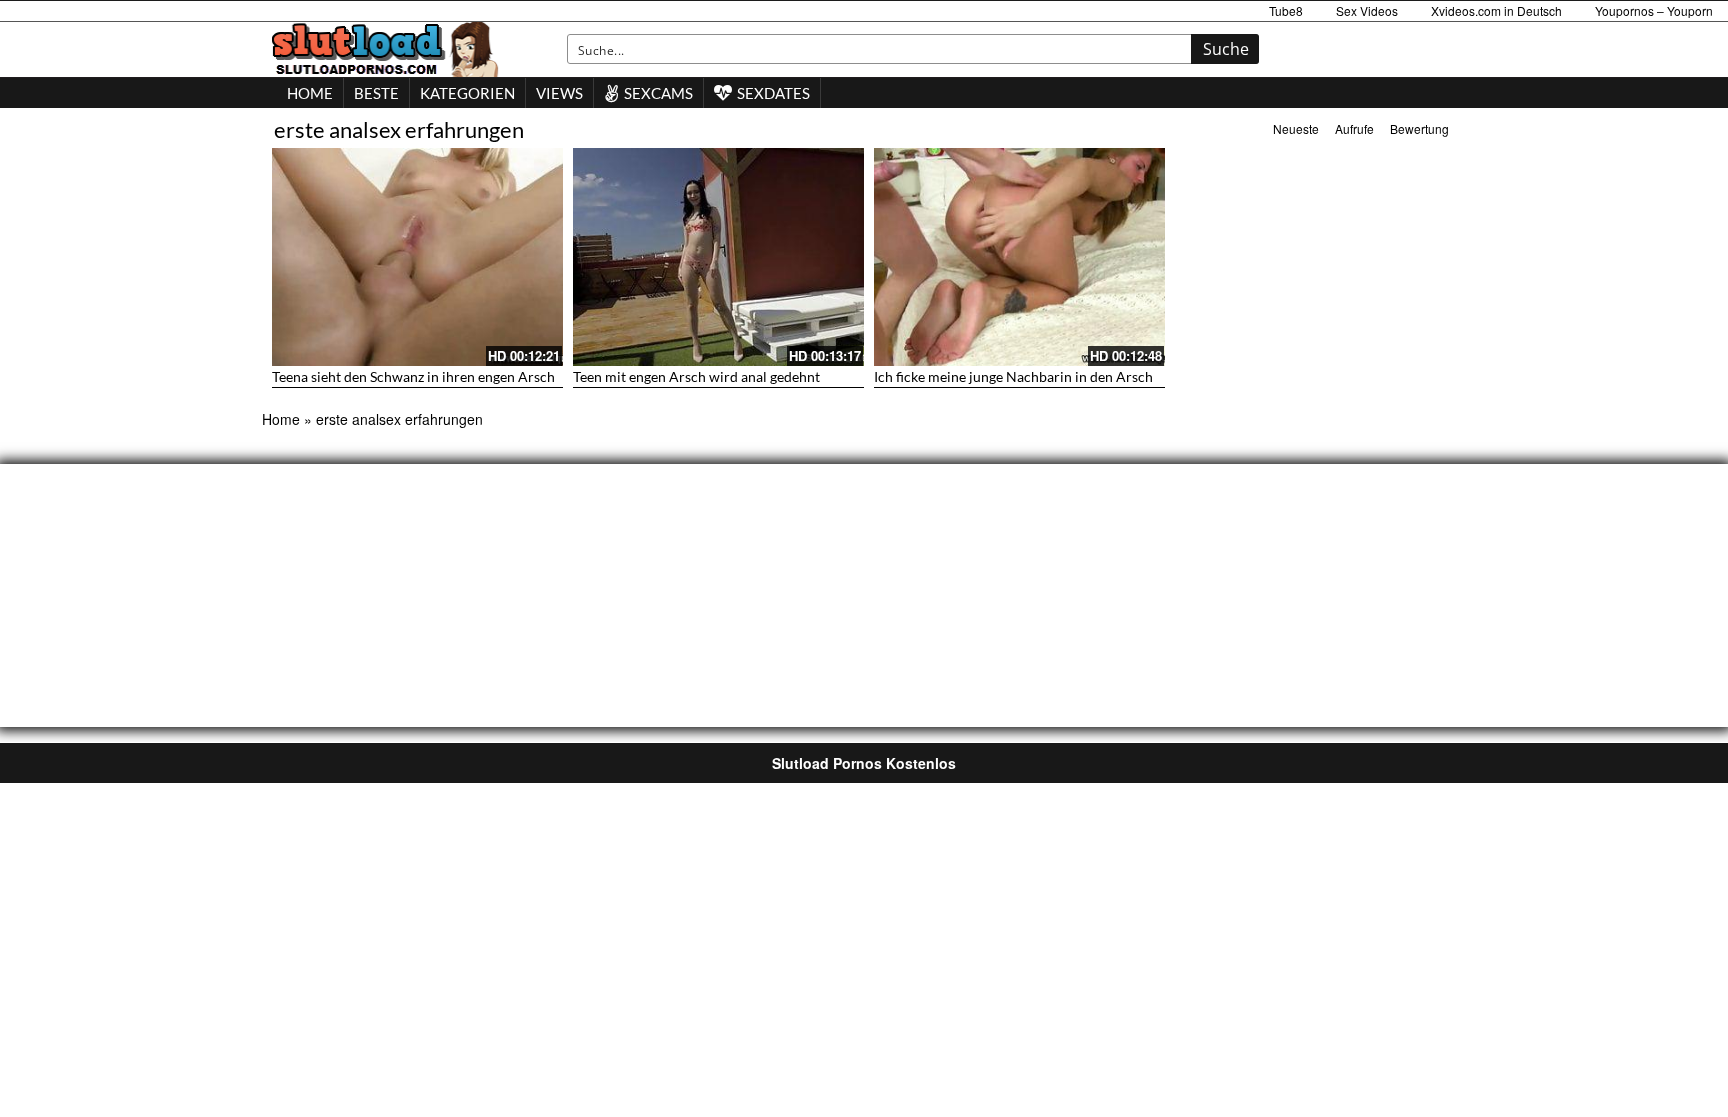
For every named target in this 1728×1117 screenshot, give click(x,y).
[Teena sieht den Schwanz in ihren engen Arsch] (417, 257)
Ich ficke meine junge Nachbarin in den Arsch (1013, 376)
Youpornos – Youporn (1654, 10)
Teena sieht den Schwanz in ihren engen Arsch (413, 376)
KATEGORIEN (467, 93)
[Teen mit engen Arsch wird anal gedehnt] (718, 257)
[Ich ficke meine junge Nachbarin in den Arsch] (1019, 257)
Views (559, 93)
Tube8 (1286, 10)
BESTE (376, 93)
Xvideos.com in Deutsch (1496, 10)
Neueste (1296, 128)
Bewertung (1419, 128)
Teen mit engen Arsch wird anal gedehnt (696, 376)
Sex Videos (1367, 10)
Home (281, 419)
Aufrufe (1354, 128)
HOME (310, 93)
